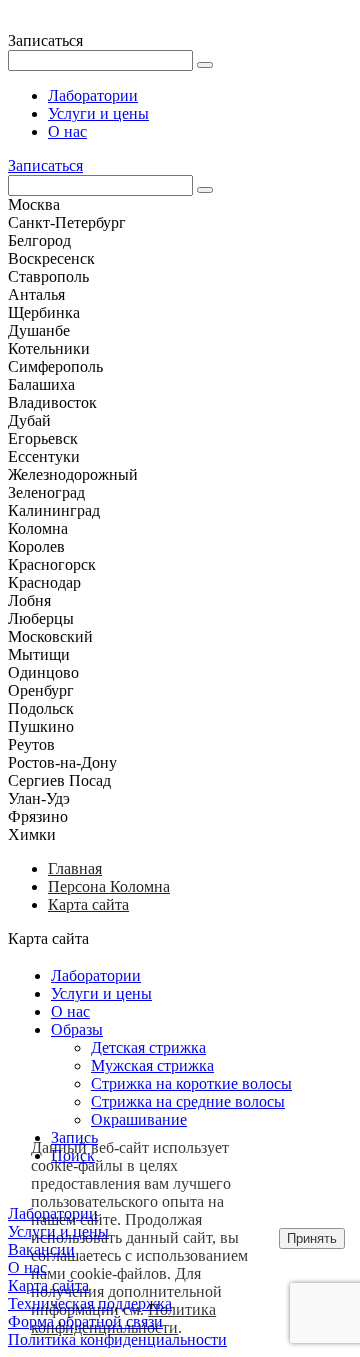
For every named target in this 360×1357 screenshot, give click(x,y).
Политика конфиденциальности (123, 1318)
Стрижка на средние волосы (188, 1101)
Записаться (45, 165)
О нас (67, 131)
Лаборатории (93, 95)
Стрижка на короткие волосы (191, 1083)
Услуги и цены (98, 113)
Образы (77, 1029)
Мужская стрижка (152, 1065)
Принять (312, 1238)
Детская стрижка (148, 1047)
